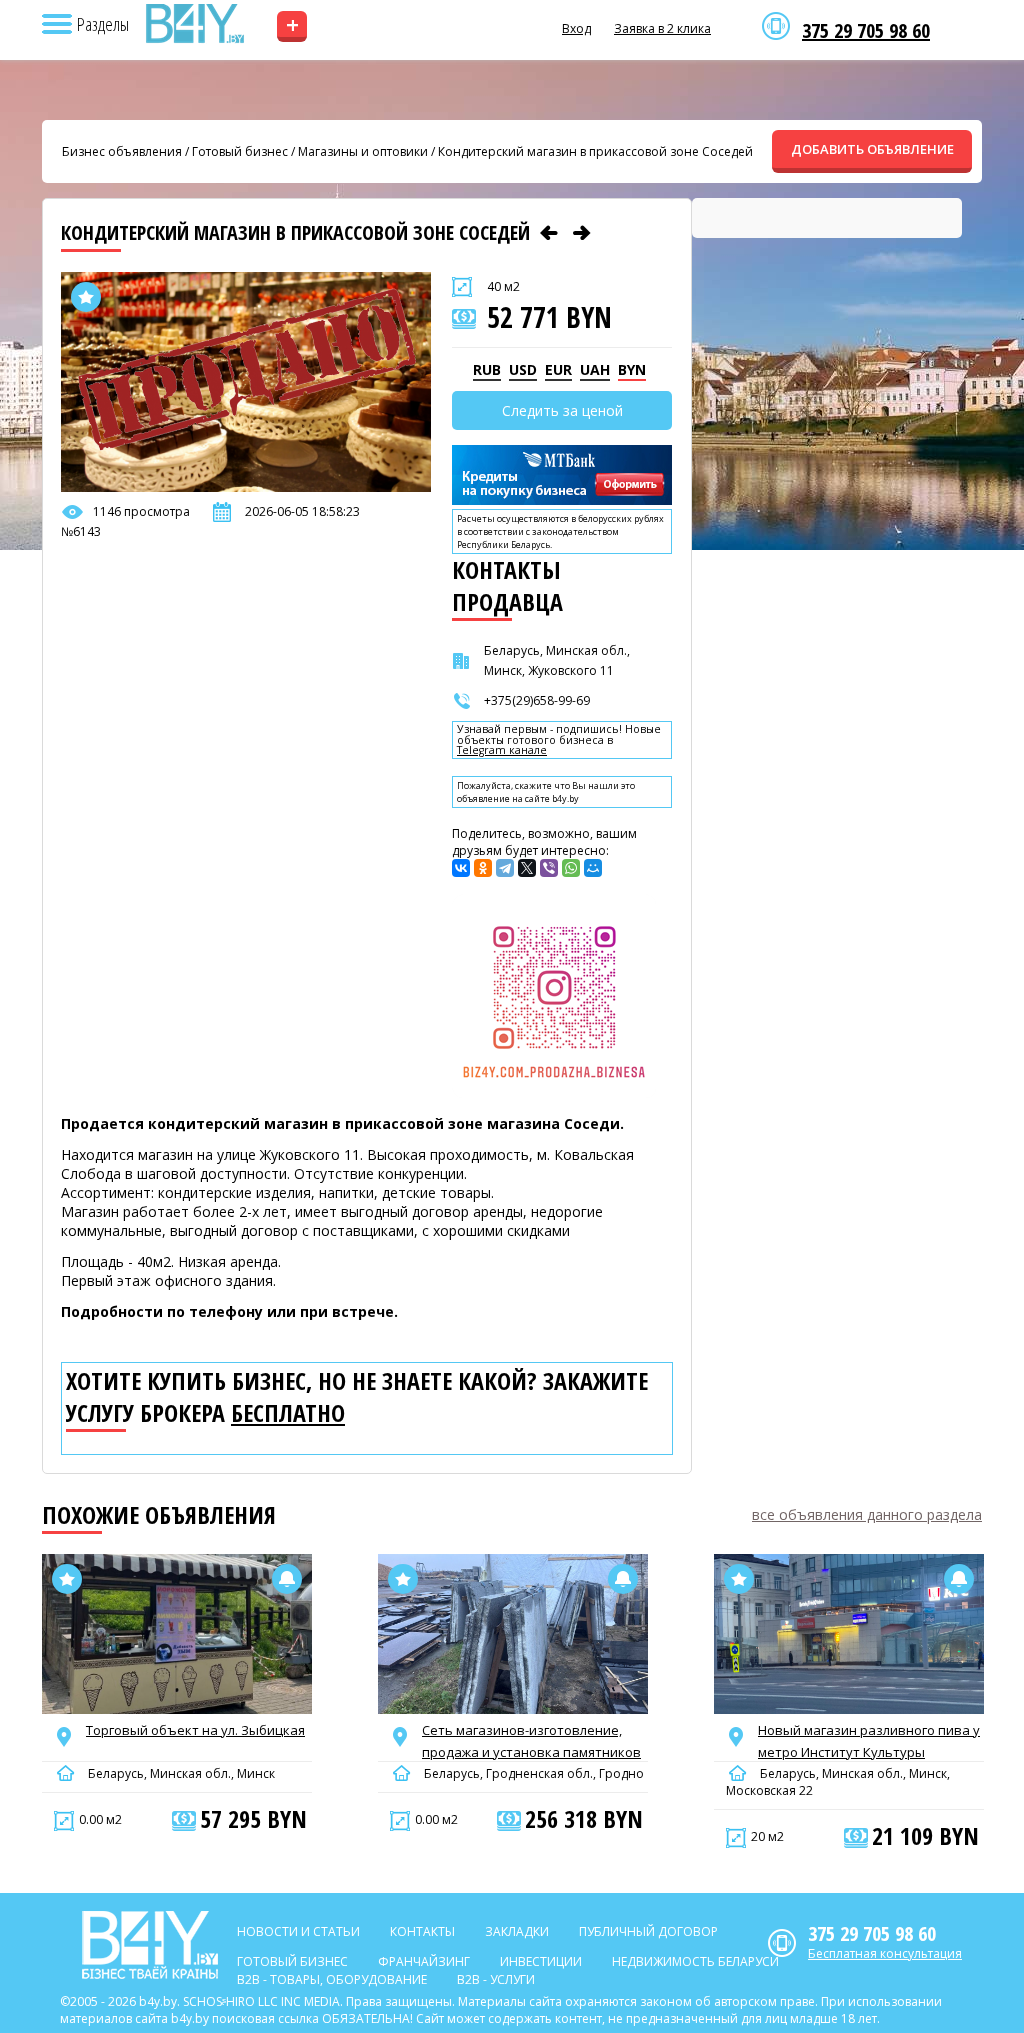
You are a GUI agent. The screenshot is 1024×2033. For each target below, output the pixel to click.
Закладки (517, 1931)
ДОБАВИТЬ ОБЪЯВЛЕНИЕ (872, 149)
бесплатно (288, 1413)
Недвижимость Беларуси (695, 1961)
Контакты (422, 1931)
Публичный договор (648, 1931)
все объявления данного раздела (867, 1514)
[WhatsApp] (571, 868)
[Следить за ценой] (287, 1579)
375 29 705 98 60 (866, 31)
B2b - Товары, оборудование (332, 1979)
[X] (527, 868)
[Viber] (549, 868)
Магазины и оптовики (363, 151)
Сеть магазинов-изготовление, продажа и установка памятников (531, 1741)
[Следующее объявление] (582, 233)
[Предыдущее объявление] (549, 233)
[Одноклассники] (483, 868)
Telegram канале (502, 750)
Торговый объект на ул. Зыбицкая (195, 1730)
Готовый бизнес (240, 151)
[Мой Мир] (593, 868)
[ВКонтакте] (461, 868)
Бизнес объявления (122, 151)
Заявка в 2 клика (662, 28)
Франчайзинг (424, 1961)
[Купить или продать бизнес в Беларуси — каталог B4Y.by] (194, 24)
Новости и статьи (298, 1931)
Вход (576, 28)
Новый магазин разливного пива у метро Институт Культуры (869, 1741)
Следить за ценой (562, 410)
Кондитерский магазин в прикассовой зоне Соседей (595, 151)
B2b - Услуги (496, 1979)
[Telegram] (505, 868)
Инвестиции (541, 1961)
